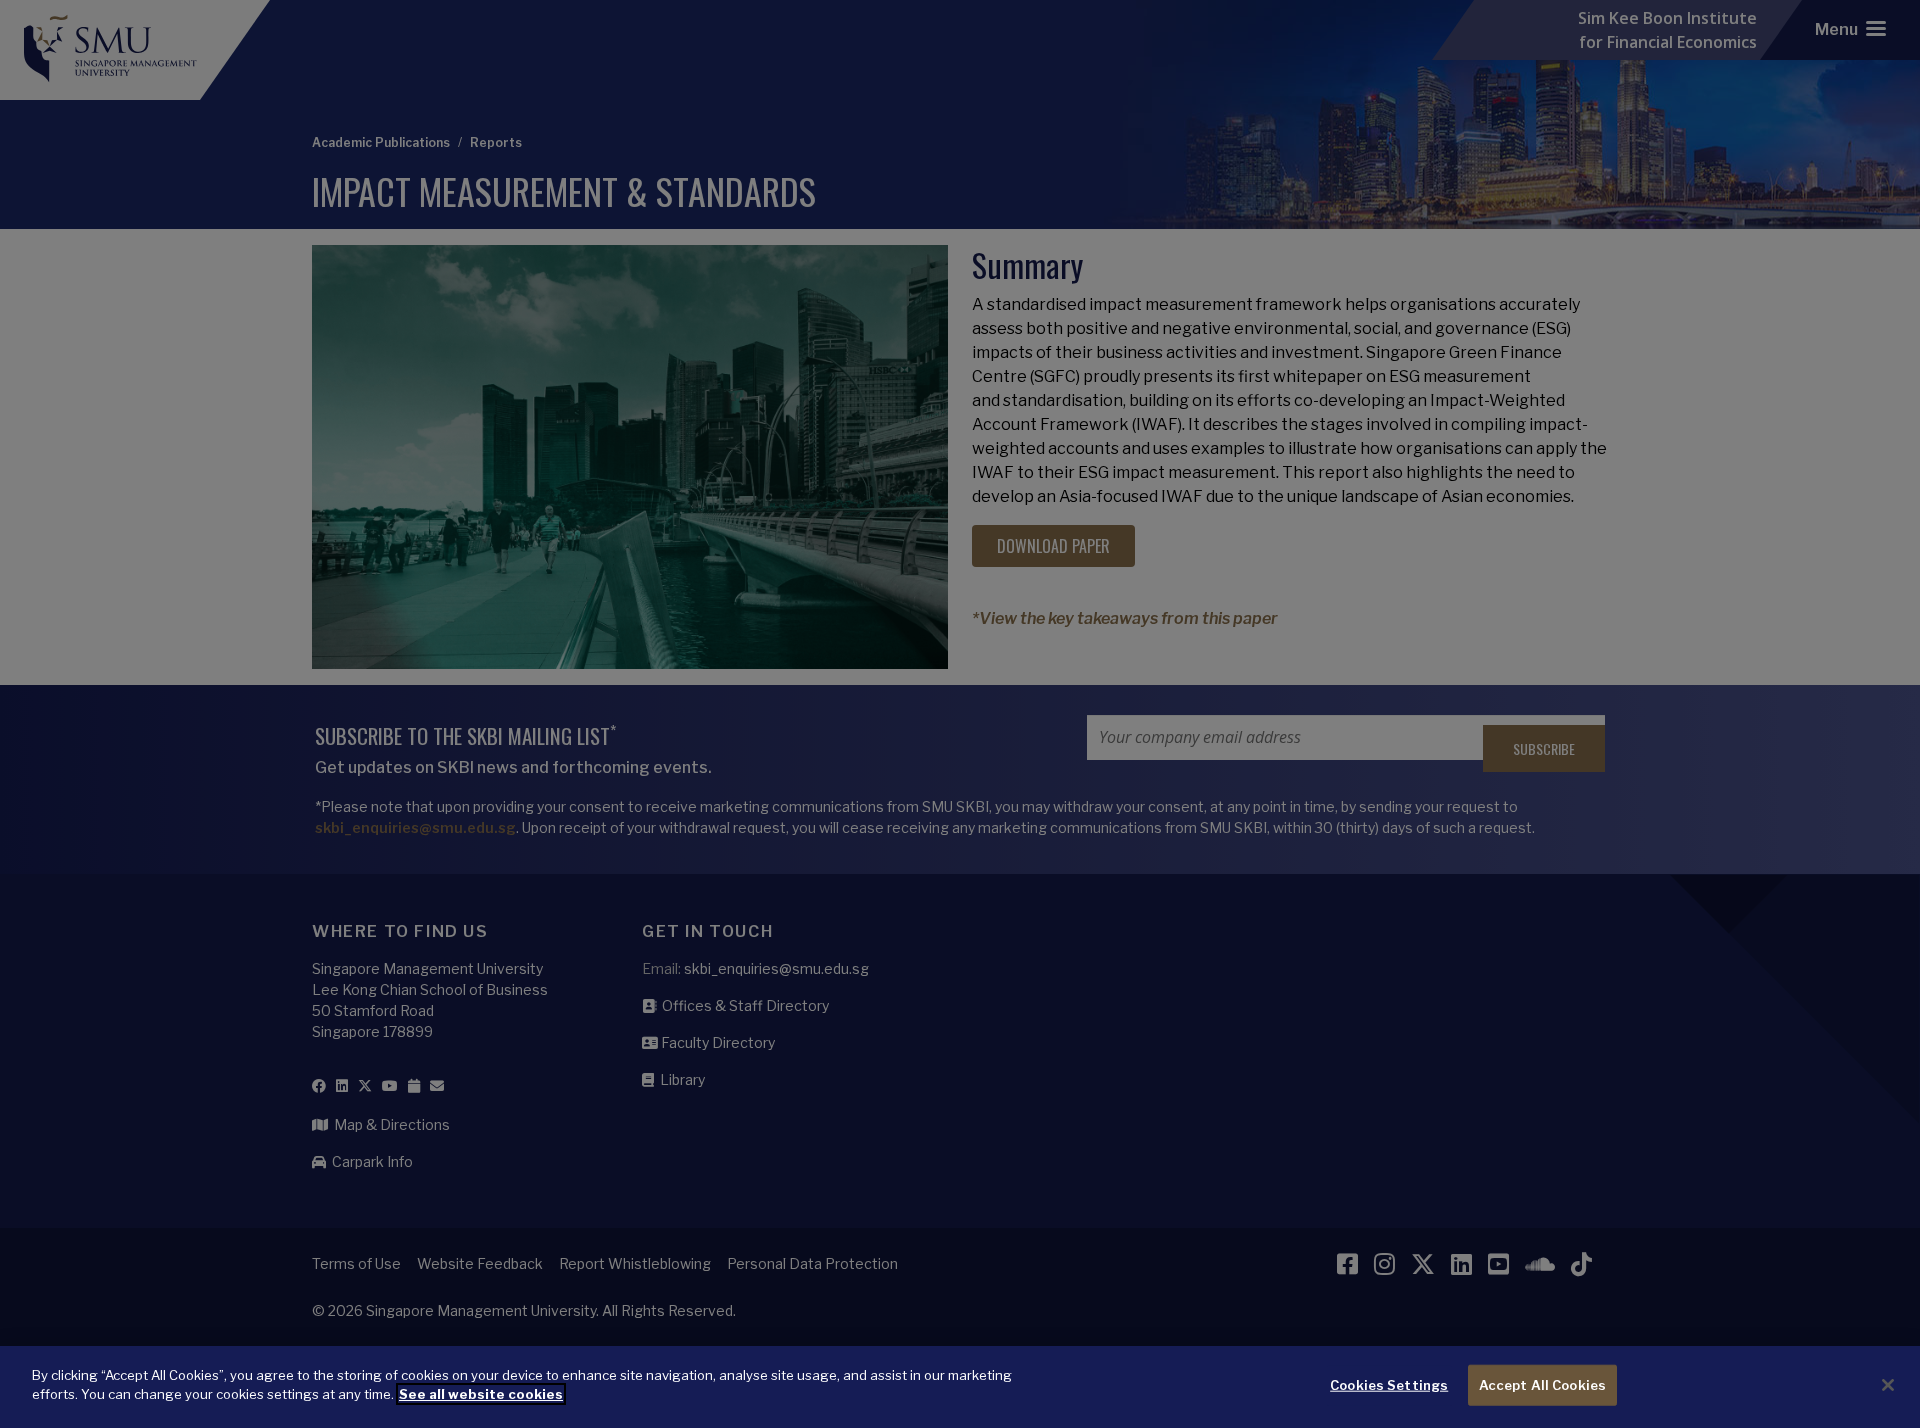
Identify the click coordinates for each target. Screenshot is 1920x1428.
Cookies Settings (1389, 1385)
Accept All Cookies (1542, 1385)
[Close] (1888, 1385)
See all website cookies (481, 1394)
